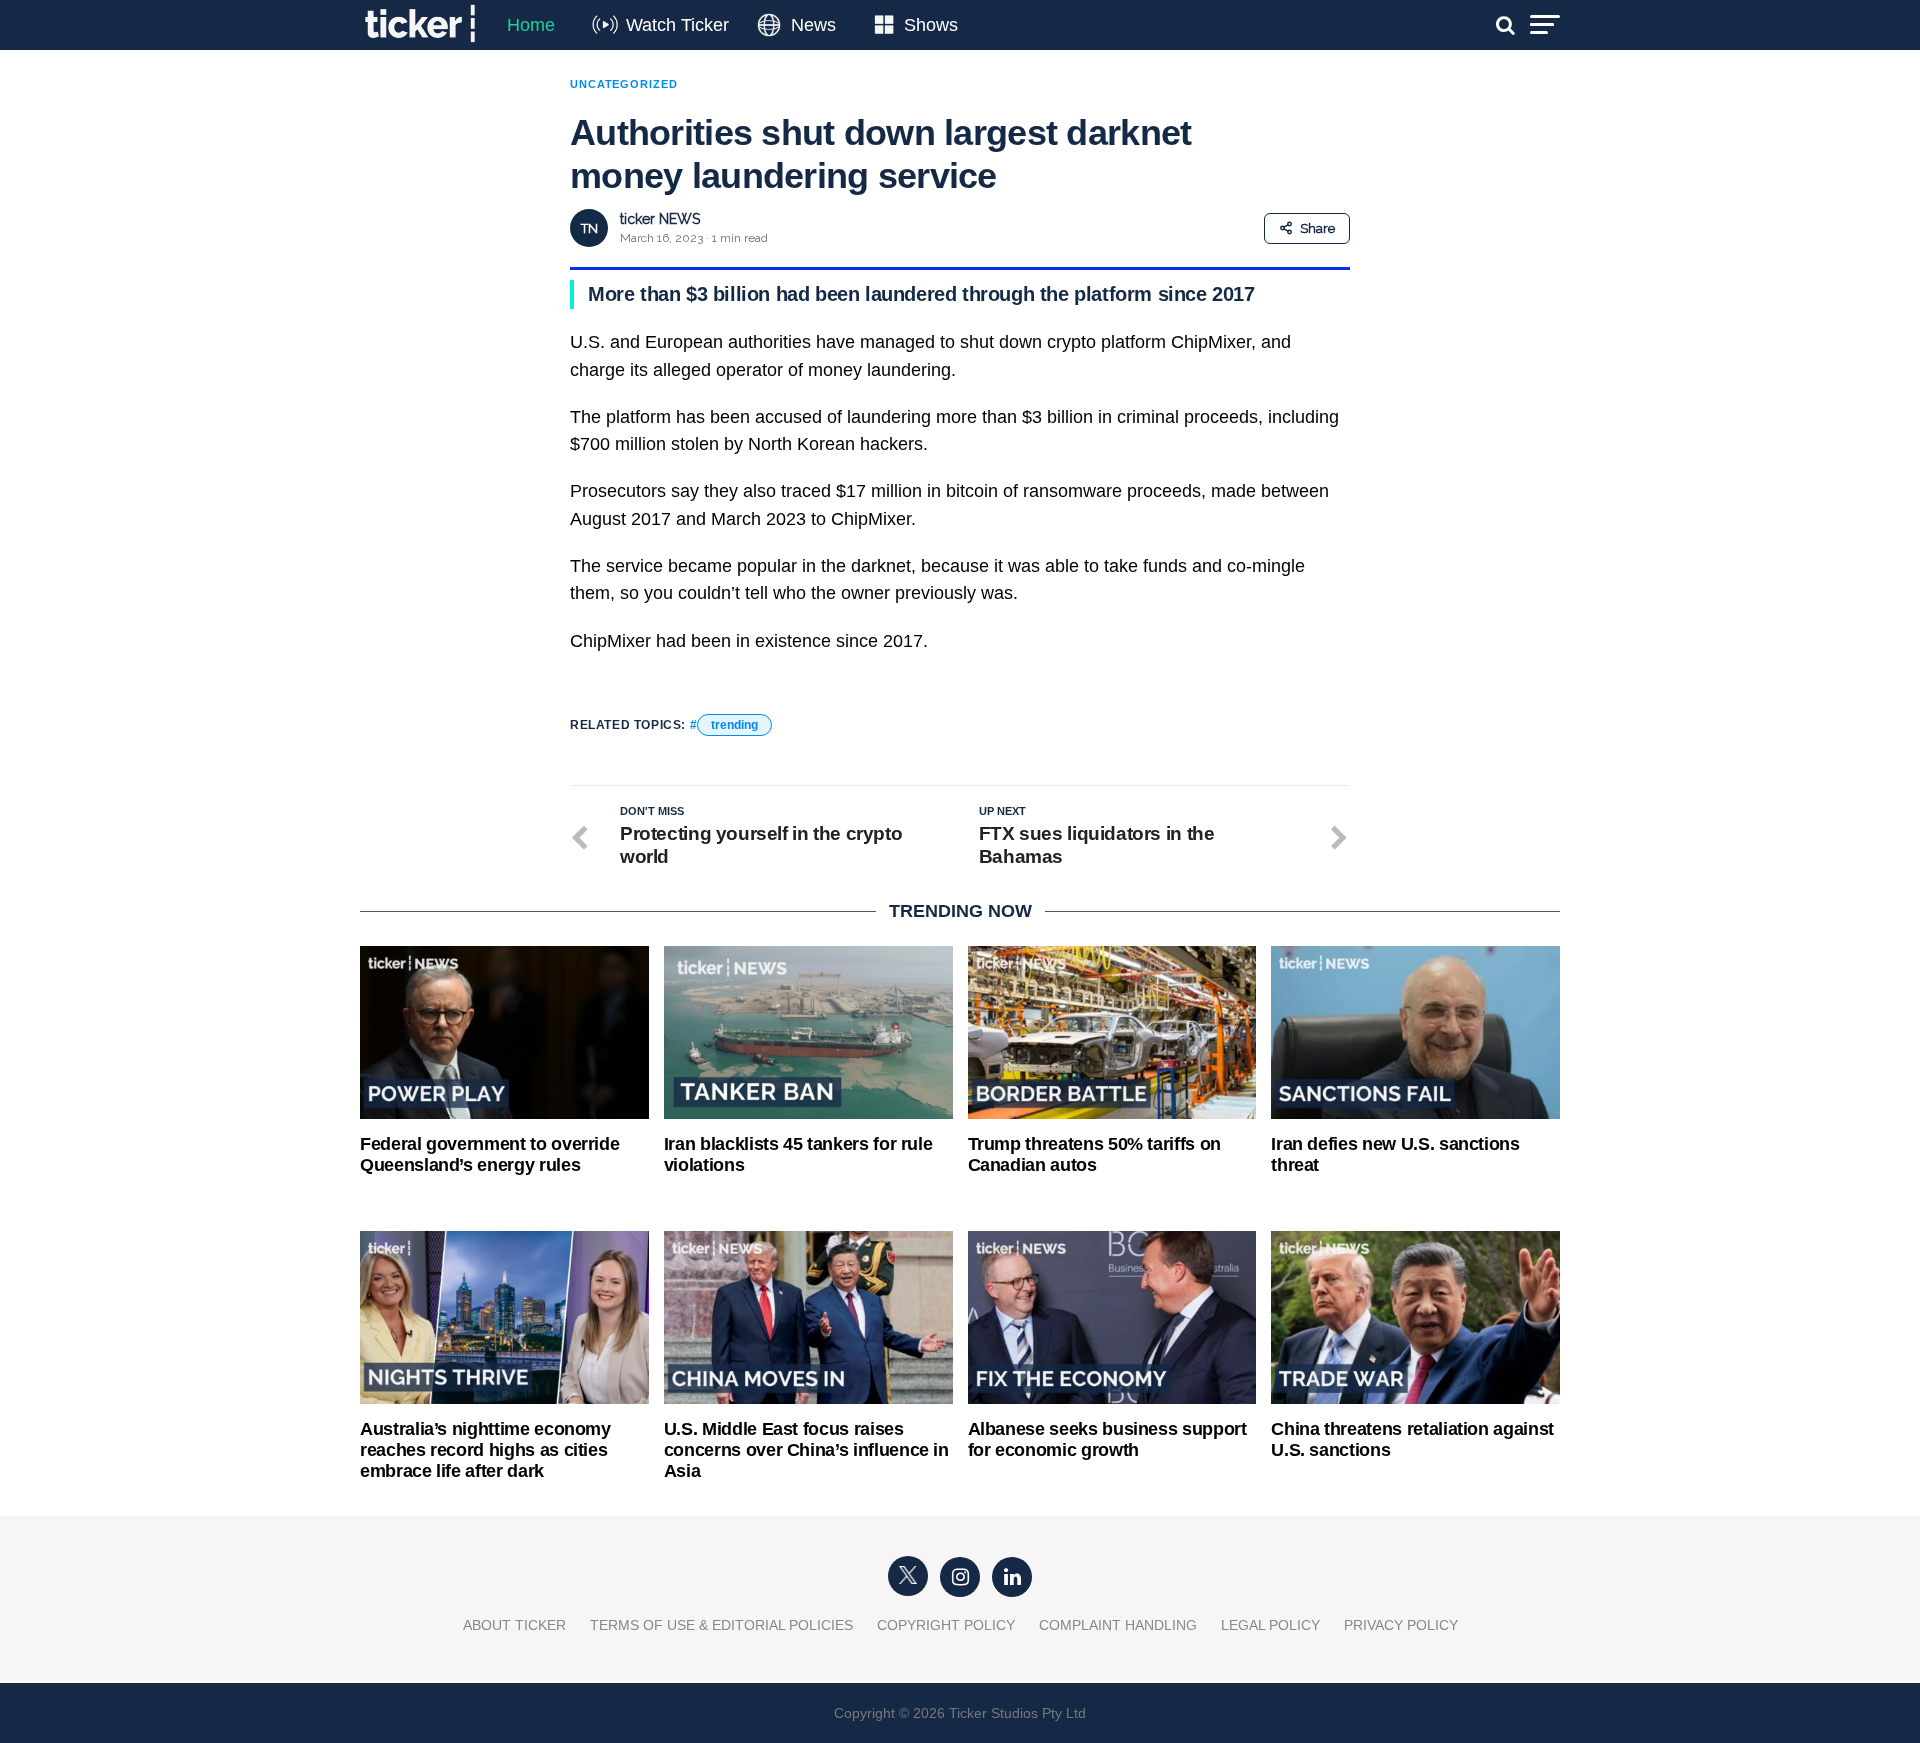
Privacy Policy (1401, 1625)
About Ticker (514, 1625)
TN (589, 228)
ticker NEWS (660, 219)
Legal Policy (1270, 1625)
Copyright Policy (946, 1625)
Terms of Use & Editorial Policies (721, 1625)
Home (531, 25)
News (813, 25)
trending (734, 725)
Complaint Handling (1118, 1625)
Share (1317, 228)
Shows (931, 25)
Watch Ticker (677, 25)
